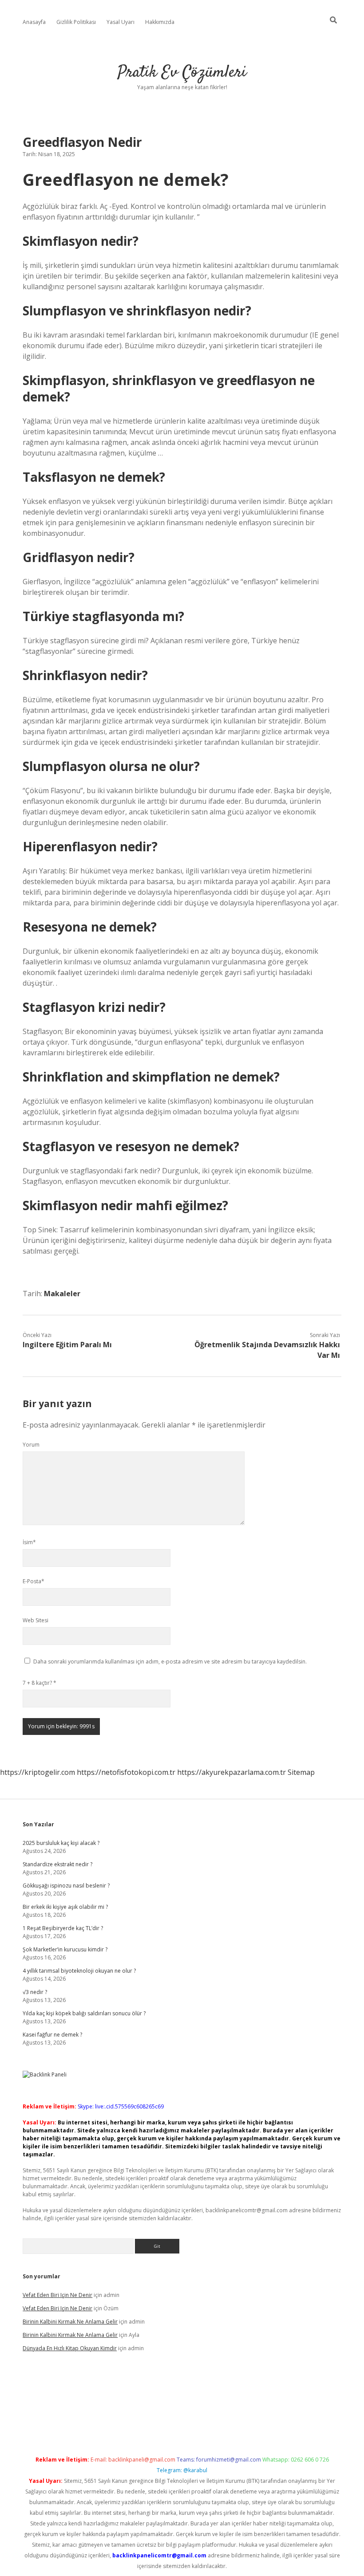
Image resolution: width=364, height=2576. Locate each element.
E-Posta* (34, 1581)
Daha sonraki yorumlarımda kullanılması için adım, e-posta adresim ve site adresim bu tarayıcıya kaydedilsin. (170, 1662)
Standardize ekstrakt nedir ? (57, 1864)
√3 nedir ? (35, 1992)
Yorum (31, 1445)
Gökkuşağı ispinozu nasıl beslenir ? (66, 1886)
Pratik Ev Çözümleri (182, 73)
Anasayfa (34, 22)
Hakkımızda (160, 22)
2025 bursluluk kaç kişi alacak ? (61, 1843)
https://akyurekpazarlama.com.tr (231, 1772)
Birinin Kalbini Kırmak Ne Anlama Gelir (70, 2322)
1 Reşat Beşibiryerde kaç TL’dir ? (63, 1928)
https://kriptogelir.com (38, 1772)
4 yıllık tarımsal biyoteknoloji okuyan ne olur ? (79, 1971)
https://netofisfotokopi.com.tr (126, 1772)
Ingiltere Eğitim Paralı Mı (67, 1345)
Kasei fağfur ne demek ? (52, 2035)
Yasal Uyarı (121, 22)
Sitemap (301, 1772)
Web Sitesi (36, 1620)
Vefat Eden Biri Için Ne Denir (57, 2295)
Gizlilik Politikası (76, 22)
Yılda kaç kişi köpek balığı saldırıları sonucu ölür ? (84, 2013)
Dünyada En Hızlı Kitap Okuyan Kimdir (70, 2348)
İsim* (29, 1542)
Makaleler (62, 1294)
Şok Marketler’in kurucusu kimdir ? (65, 1949)
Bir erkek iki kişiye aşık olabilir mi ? (65, 1907)
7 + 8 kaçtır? (40, 1683)
